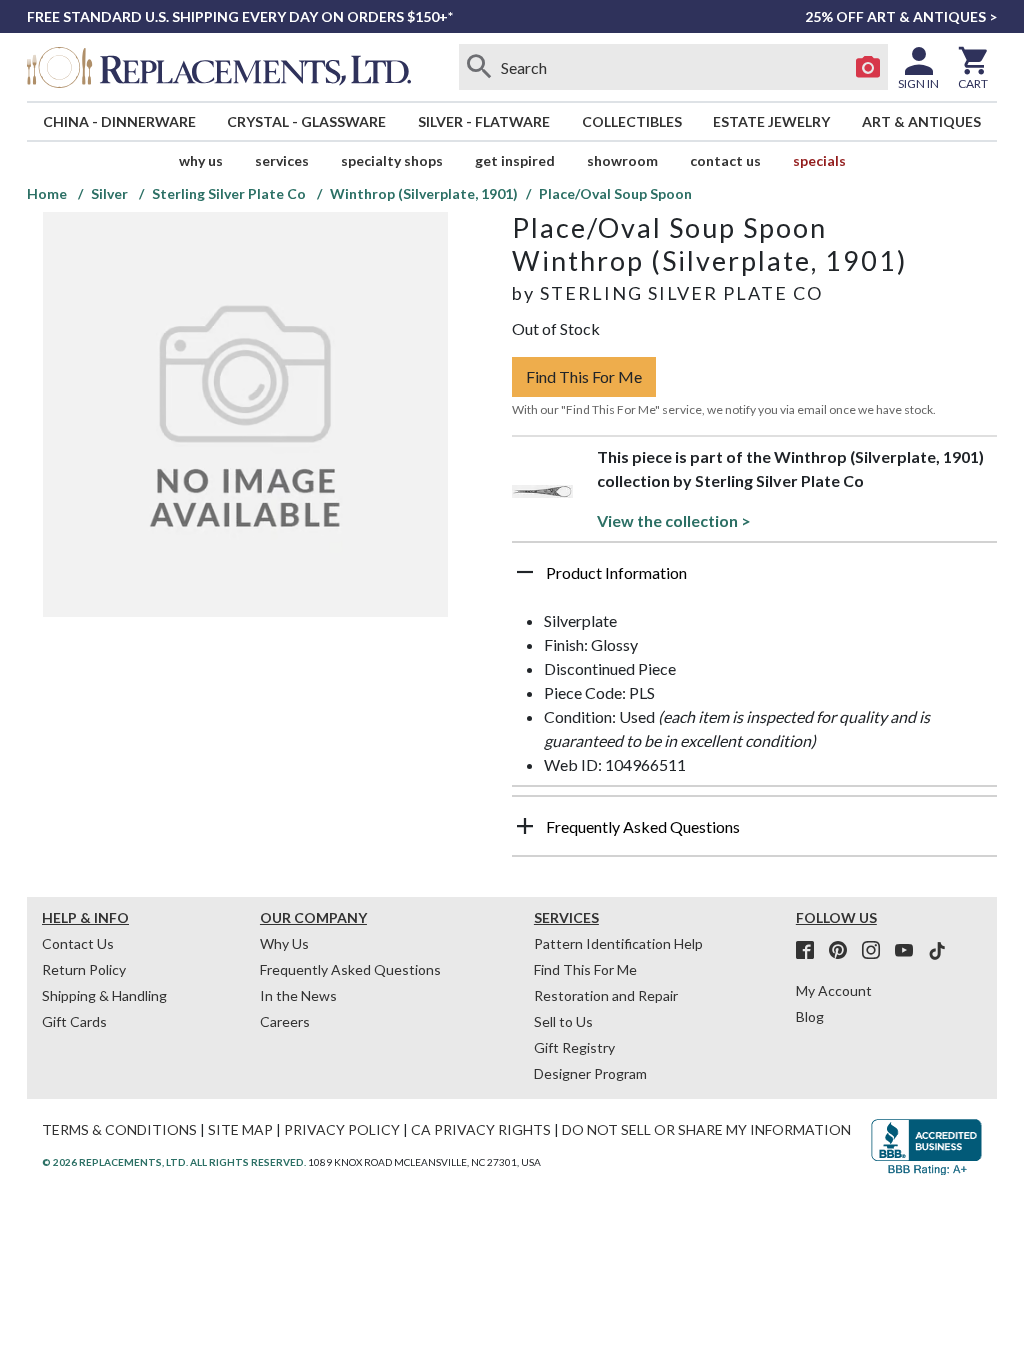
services (282, 160)
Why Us (284, 943)
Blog (810, 1016)
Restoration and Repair (606, 995)
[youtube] (910, 951)
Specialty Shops (392, 160)
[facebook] (811, 951)
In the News (298, 995)
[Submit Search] (479, 67)
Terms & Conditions (119, 1129)
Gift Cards (74, 1021)
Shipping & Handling (104, 995)
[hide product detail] (525, 572)
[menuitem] (119, 121)
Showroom (622, 160)
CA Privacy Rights (481, 1129)
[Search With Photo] (868, 67)
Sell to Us (563, 1021)
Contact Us (725, 160)
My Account (834, 990)
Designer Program (590, 1073)
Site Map (240, 1129)
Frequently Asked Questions (350, 969)
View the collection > (674, 520)
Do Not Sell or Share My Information (706, 1129)
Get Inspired (515, 160)
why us (201, 160)
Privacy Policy (342, 1129)
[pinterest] (844, 951)
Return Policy (84, 969)
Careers (285, 1021)
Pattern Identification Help (618, 943)
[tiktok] (937, 951)
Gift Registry (574, 1047)
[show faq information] (525, 826)
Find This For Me (584, 376)
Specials (819, 160)
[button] (754, 580)
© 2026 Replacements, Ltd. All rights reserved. (174, 1162)
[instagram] (877, 951)
